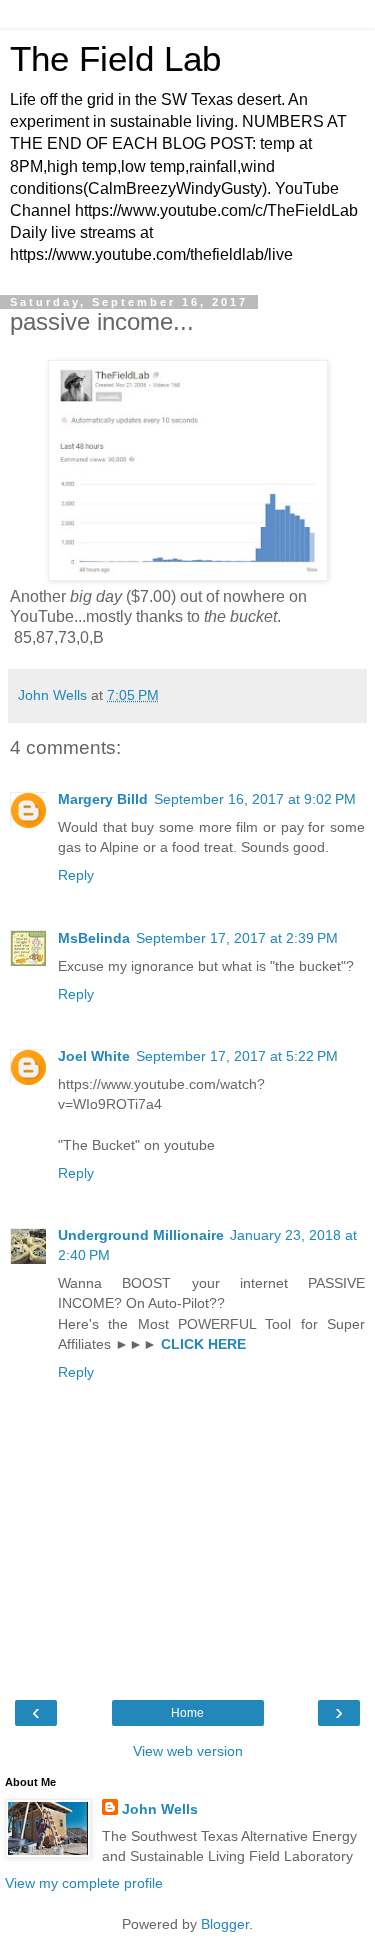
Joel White (94, 1056)
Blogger (225, 1924)
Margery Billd (103, 799)
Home (187, 1713)
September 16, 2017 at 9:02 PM (255, 799)
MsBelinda (94, 938)
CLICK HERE (203, 1344)
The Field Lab (115, 59)
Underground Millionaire (141, 1235)
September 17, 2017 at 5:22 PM (237, 1056)
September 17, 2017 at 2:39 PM (237, 938)
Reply (76, 875)
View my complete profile (84, 1883)
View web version (188, 1751)
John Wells (160, 1809)
